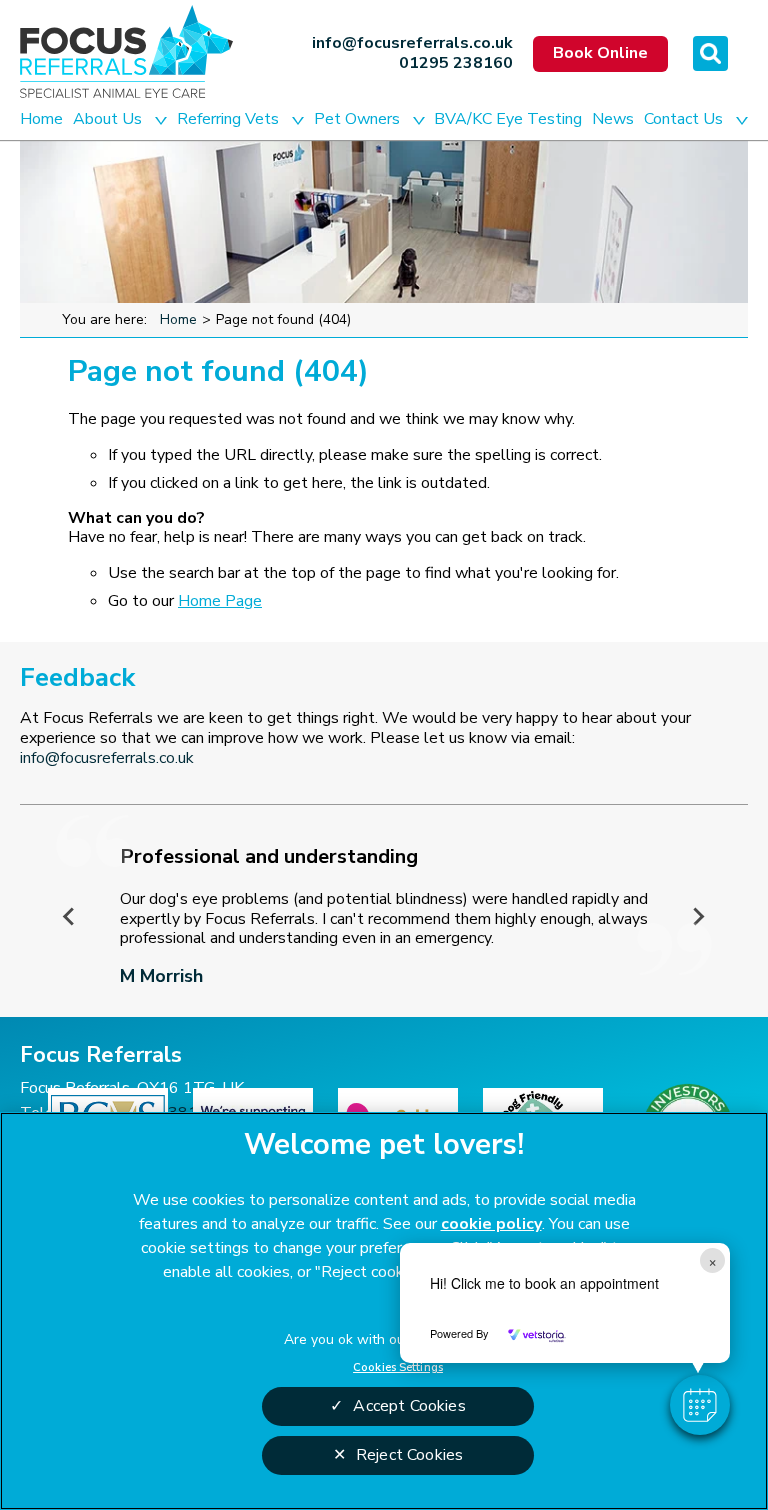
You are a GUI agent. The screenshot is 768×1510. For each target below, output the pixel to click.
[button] (700, 1405)
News (613, 119)
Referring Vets (228, 119)
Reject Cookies (409, 1455)
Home (41, 119)
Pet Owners (357, 119)
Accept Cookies (409, 1406)
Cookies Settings (398, 1367)
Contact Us (683, 119)
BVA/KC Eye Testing (508, 119)
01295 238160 (456, 64)
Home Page (220, 601)
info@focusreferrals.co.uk (412, 44)
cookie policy (491, 1224)
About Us (107, 119)
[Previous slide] (70, 916)
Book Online (600, 53)
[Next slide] (698, 916)
